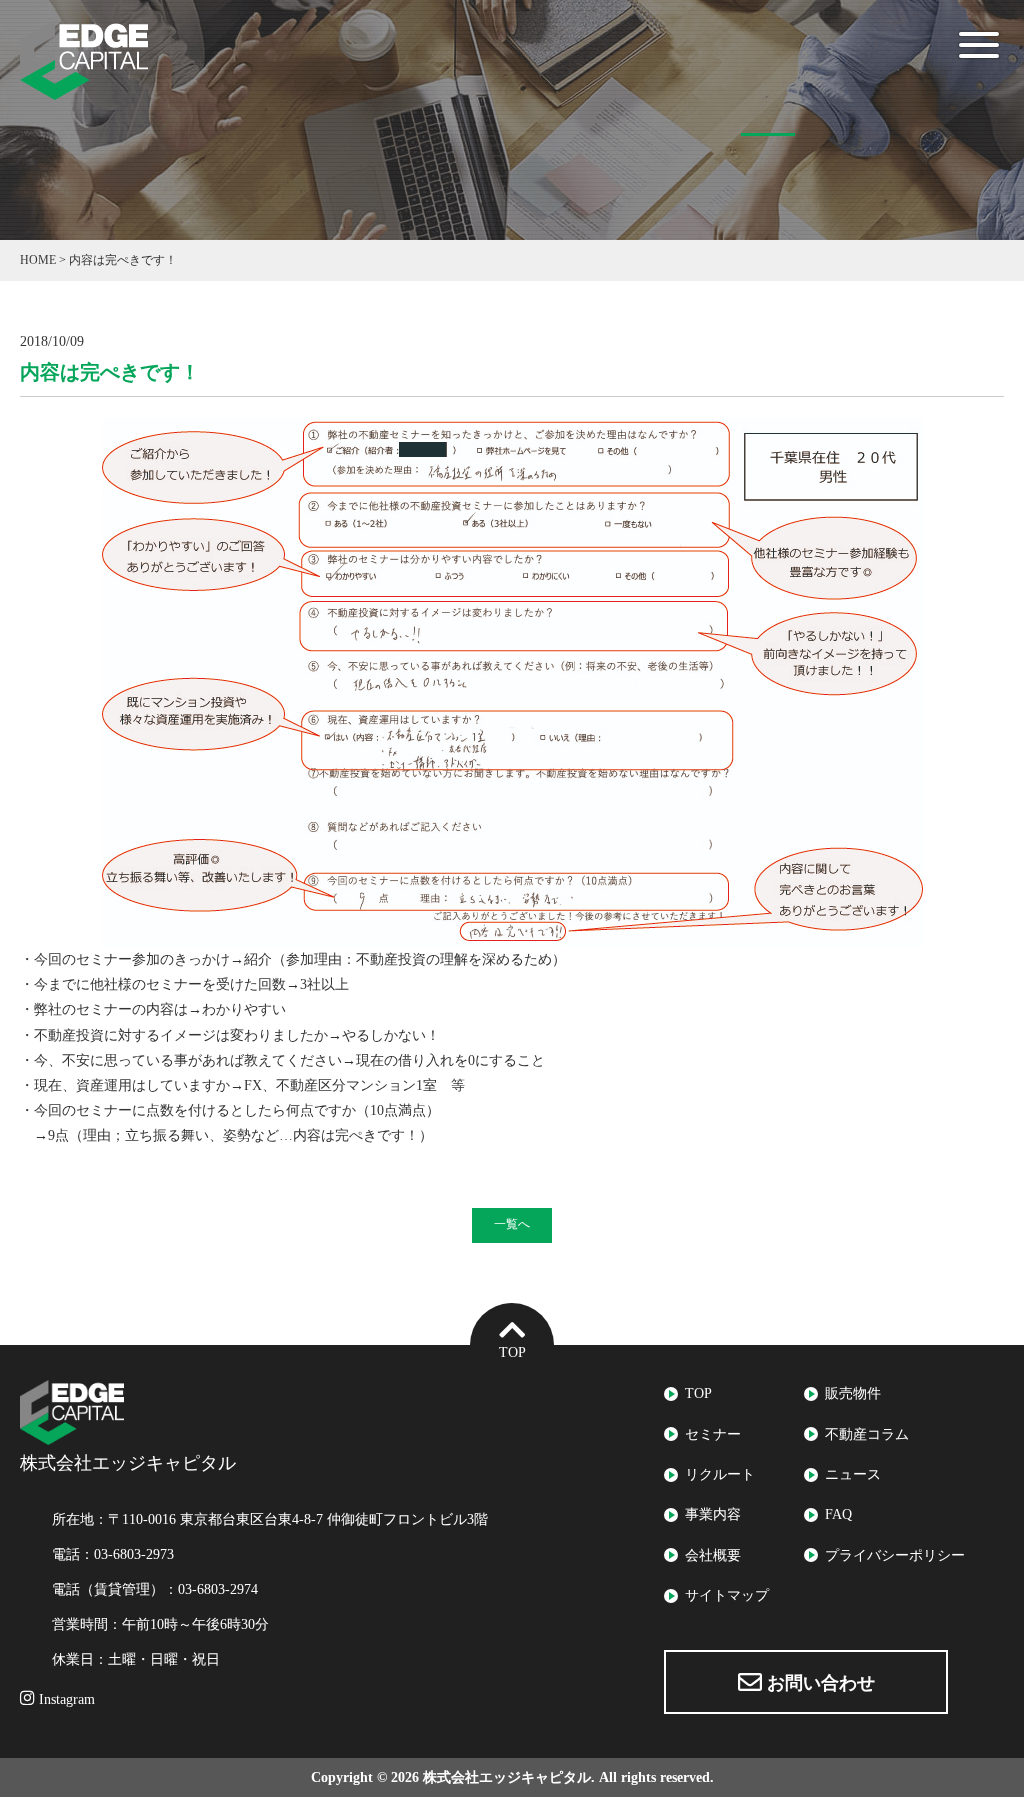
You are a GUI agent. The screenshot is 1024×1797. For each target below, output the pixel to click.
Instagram (65, 1699)
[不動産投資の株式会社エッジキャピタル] (84, 87)
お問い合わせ (818, 1683)
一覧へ (512, 1224)
